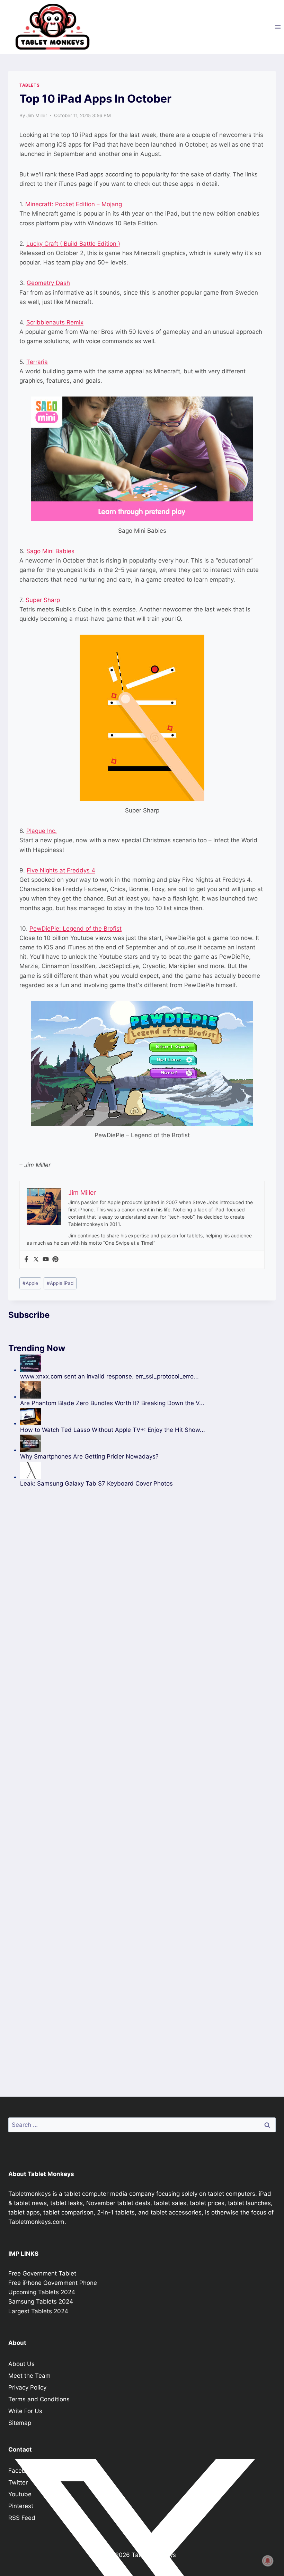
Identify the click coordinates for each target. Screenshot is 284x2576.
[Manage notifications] (268, 2561)
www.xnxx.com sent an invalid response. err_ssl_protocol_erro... (109, 1376)
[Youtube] (46, 1260)
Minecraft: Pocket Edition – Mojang (74, 204)
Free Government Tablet (42, 2273)
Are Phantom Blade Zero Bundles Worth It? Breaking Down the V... (112, 1403)
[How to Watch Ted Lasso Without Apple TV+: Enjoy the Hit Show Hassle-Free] (113, 1417)
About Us (21, 2364)
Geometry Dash (48, 283)
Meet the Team (29, 2376)
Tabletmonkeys (30, 2194)
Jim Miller (37, 115)
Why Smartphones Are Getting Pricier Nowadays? (89, 1456)
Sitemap (20, 2423)
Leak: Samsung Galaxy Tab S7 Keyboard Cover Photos (96, 1483)
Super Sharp (43, 600)
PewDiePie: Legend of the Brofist (76, 929)
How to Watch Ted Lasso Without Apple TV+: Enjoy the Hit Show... (113, 1430)
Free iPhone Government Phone (53, 2283)
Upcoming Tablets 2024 (42, 2292)
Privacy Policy (27, 2387)
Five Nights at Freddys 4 (61, 870)
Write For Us (25, 2411)
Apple (30, 1283)
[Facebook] (26, 1260)
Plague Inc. (42, 831)
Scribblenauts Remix (55, 322)
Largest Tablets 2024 (38, 2311)
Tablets (29, 85)
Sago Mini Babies (50, 551)
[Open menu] (278, 27)
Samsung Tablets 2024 (41, 2301)
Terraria (37, 362)
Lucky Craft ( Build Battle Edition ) (73, 244)
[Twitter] (36, 1260)
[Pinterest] (55, 1260)
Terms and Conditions (39, 2399)
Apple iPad (60, 1283)
